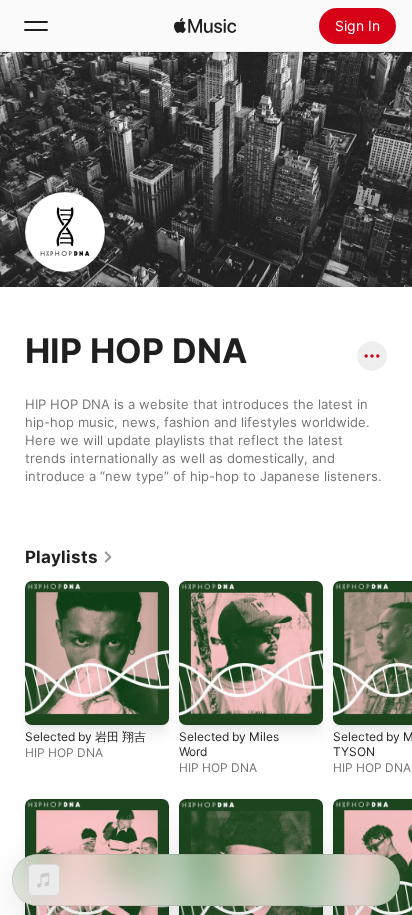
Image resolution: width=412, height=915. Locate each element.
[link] (69, 557)
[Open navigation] (36, 26)
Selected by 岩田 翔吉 (85, 736)
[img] (205, 26)
